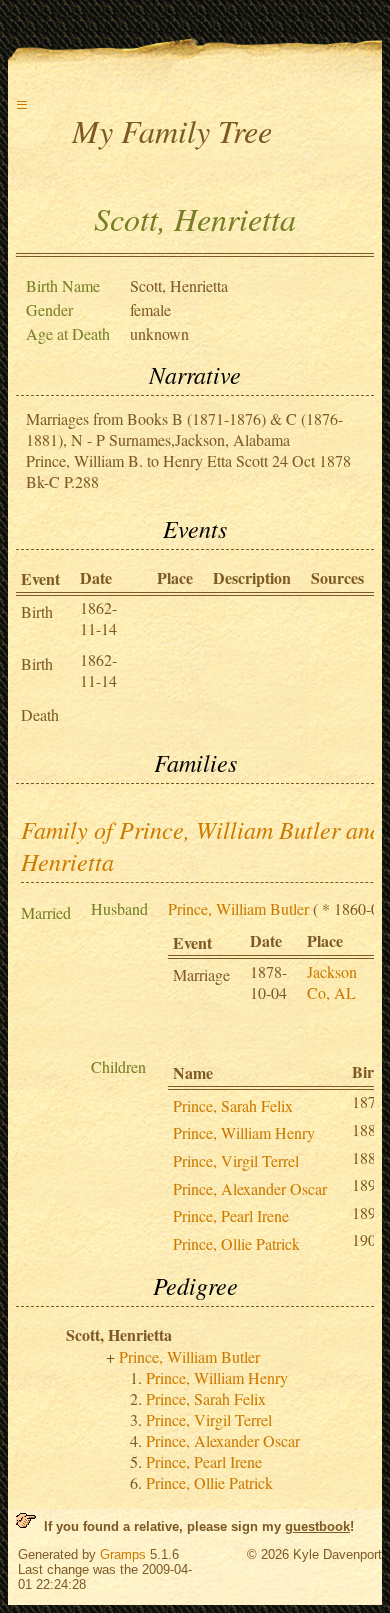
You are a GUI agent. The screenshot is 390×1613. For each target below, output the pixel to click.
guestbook (317, 1526)
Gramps (123, 1554)
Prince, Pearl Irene (231, 1215)
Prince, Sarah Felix (233, 1105)
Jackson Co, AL (332, 982)
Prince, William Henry (244, 1132)
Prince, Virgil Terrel (236, 1160)
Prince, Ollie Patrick (236, 1243)
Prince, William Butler (238, 908)
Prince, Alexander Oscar (250, 1188)
